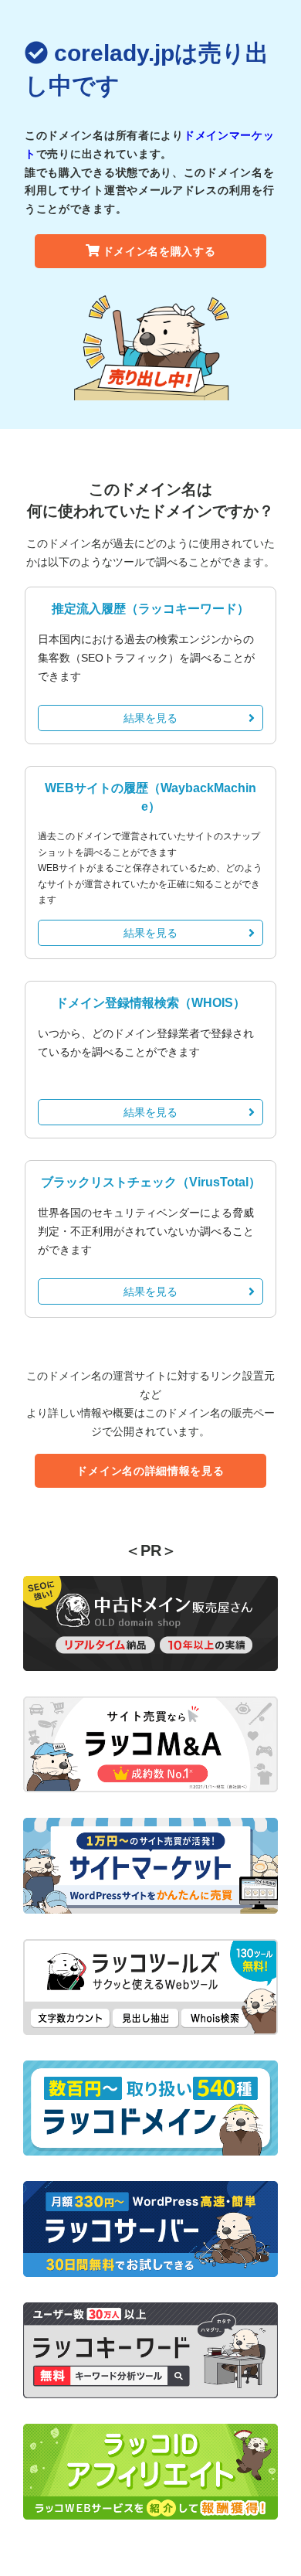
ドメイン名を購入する (159, 251)
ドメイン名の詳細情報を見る (150, 1471)
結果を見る (150, 718)
